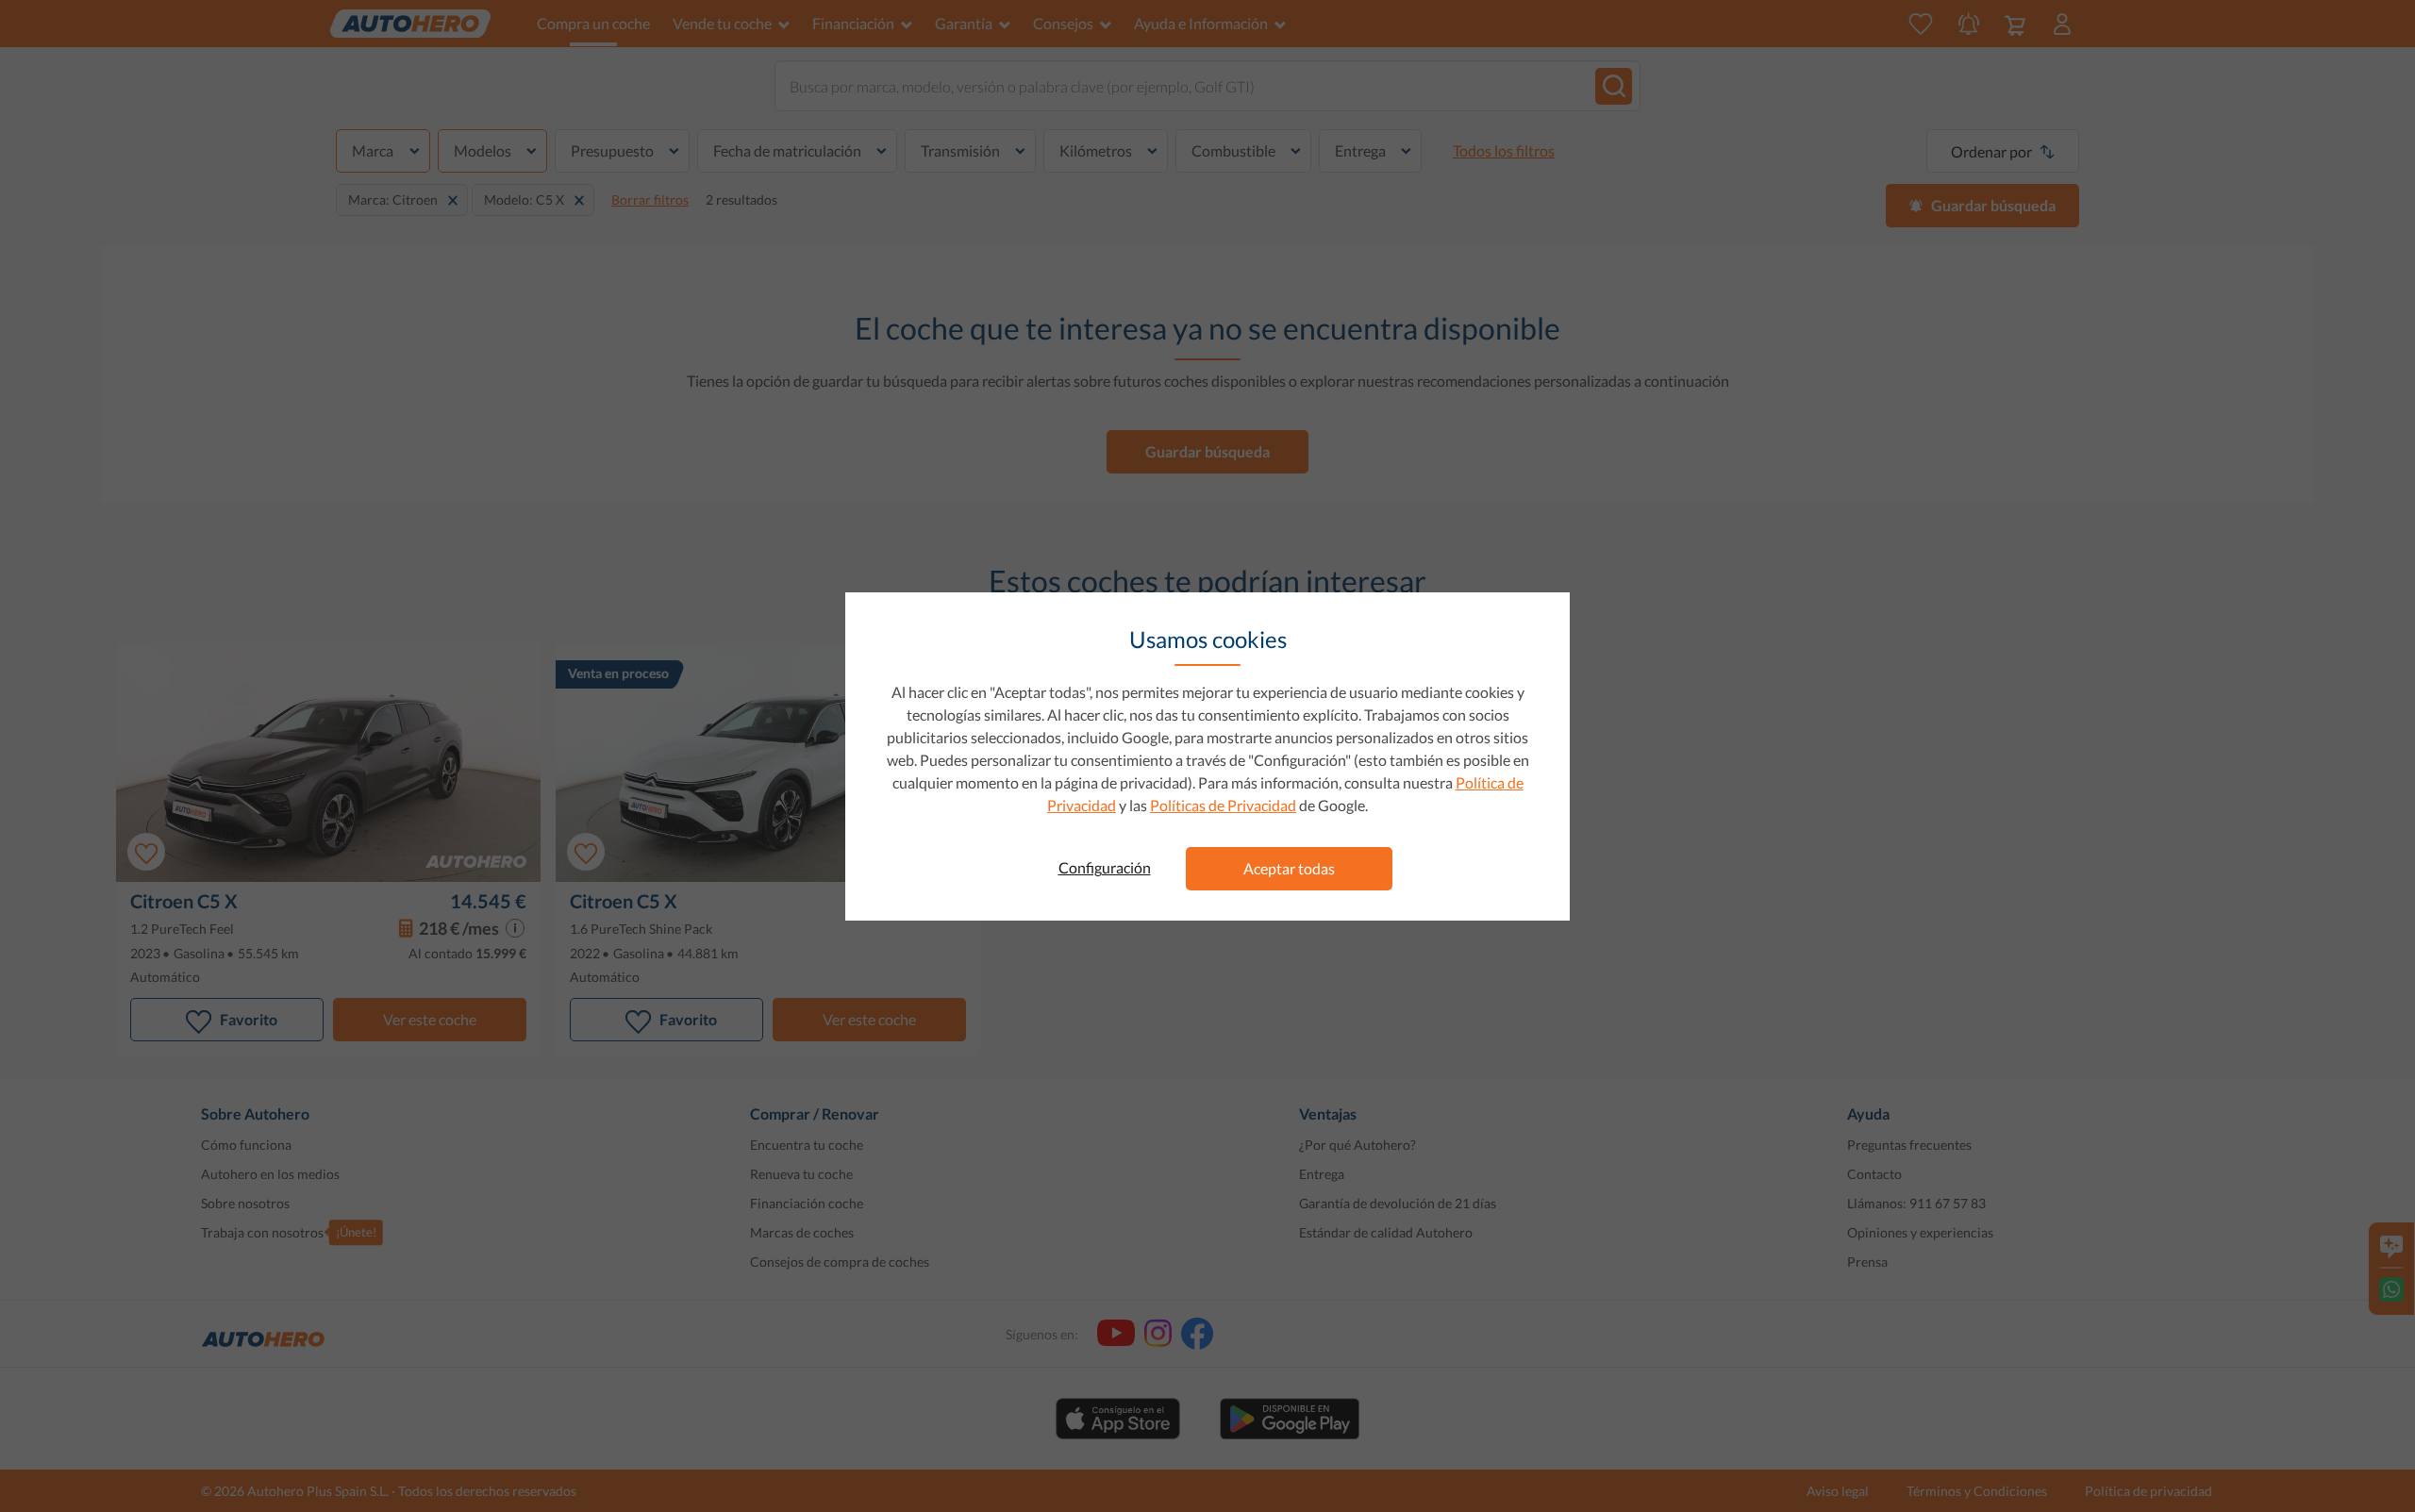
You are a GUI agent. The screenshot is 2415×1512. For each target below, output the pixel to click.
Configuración (1105, 867)
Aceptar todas (1289, 868)
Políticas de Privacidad (1223, 805)
